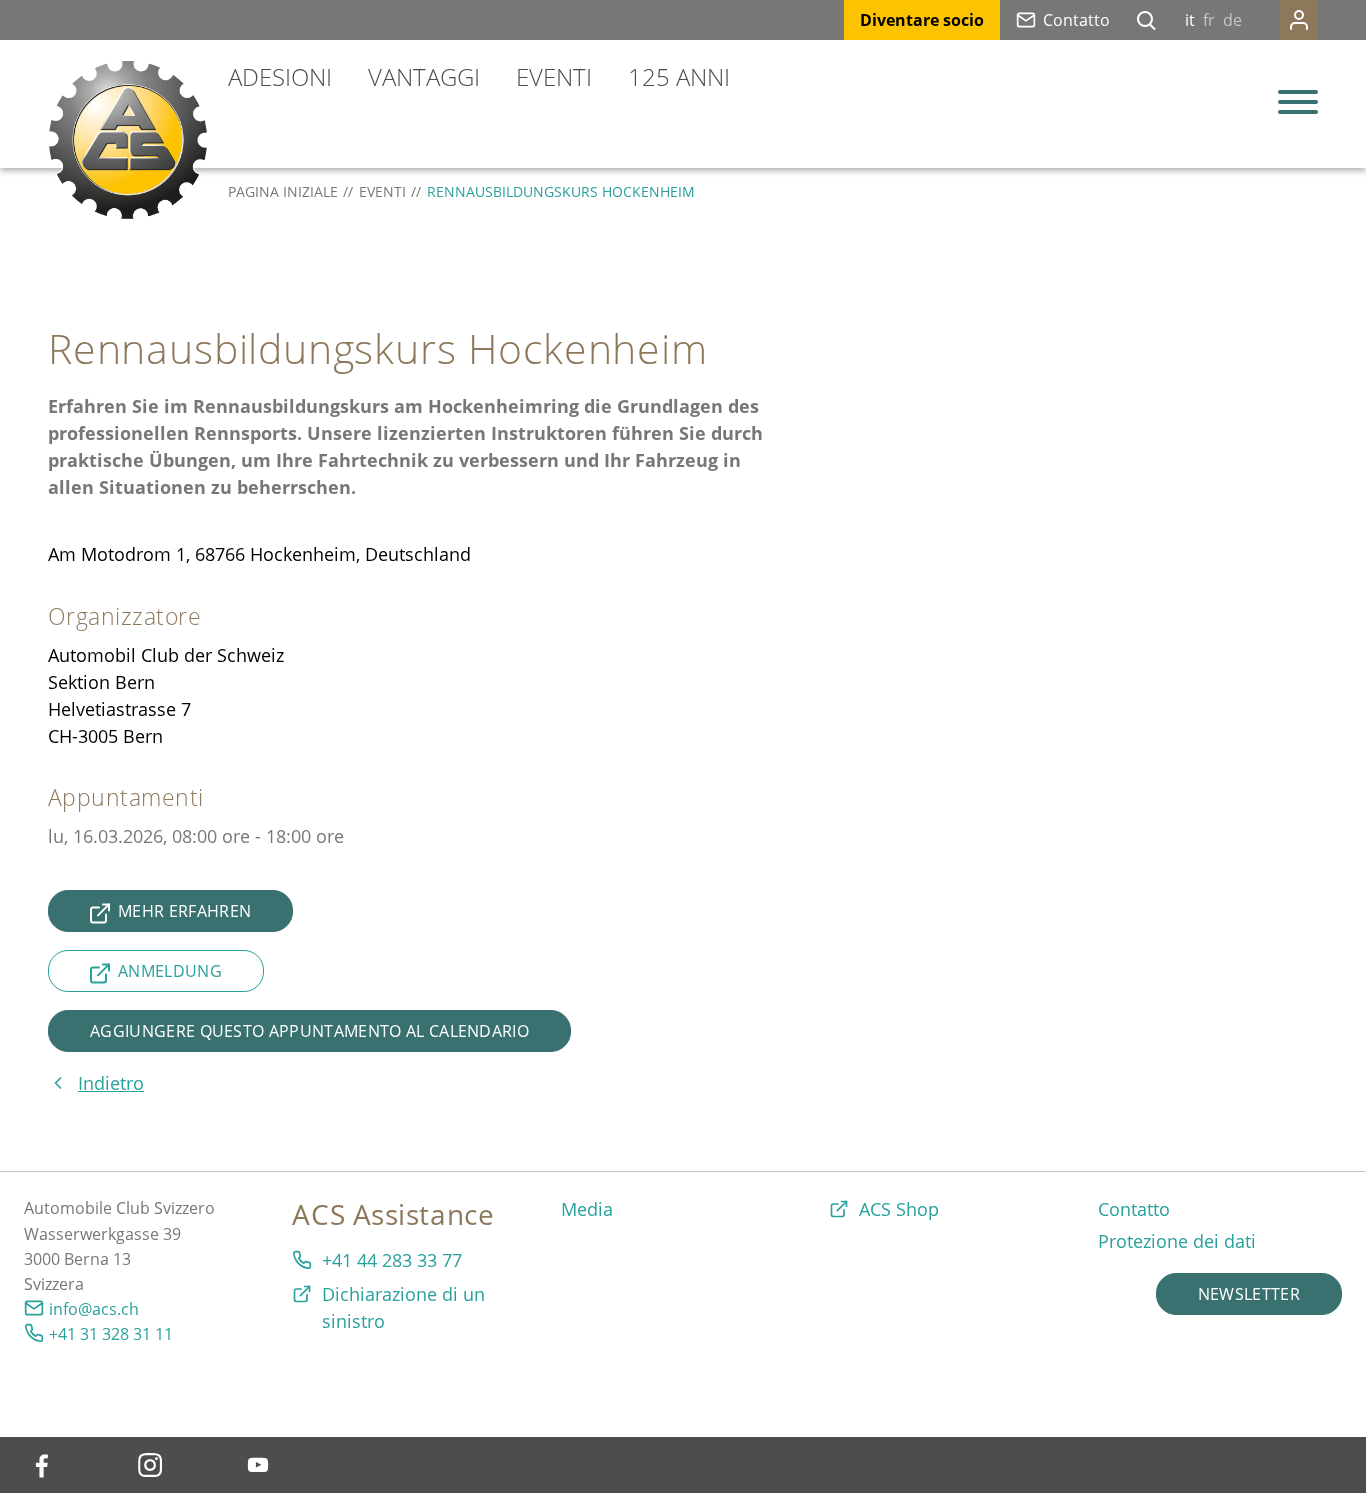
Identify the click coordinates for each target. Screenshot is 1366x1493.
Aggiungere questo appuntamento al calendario (309, 1031)
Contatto (1076, 20)
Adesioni (280, 76)
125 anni (679, 76)
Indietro (111, 1083)
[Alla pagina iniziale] (128, 140)
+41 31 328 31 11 (111, 1334)
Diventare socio (922, 20)
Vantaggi (424, 76)
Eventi (554, 76)
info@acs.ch (94, 1309)
